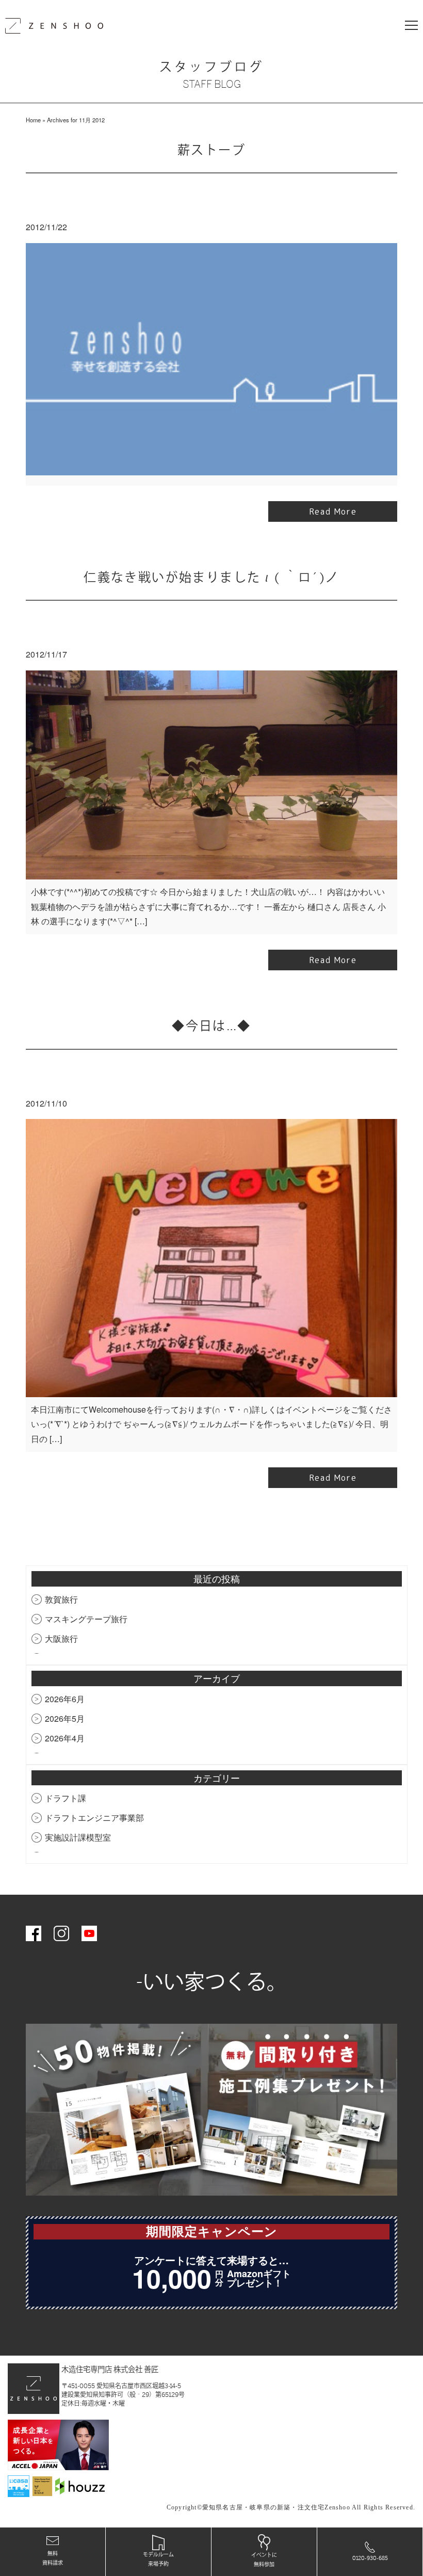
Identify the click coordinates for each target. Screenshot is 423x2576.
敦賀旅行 (61, 1599)
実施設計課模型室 (78, 1837)
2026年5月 (65, 1718)
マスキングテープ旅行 (86, 1619)
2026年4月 (65, 1738)
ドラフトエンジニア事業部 (94, 1818)
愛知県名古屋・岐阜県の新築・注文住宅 (264, 2507)
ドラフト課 (66, 1798)
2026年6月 (65, 1699)
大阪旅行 (61, 1638)
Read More (333, 511)
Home (33, 120)
